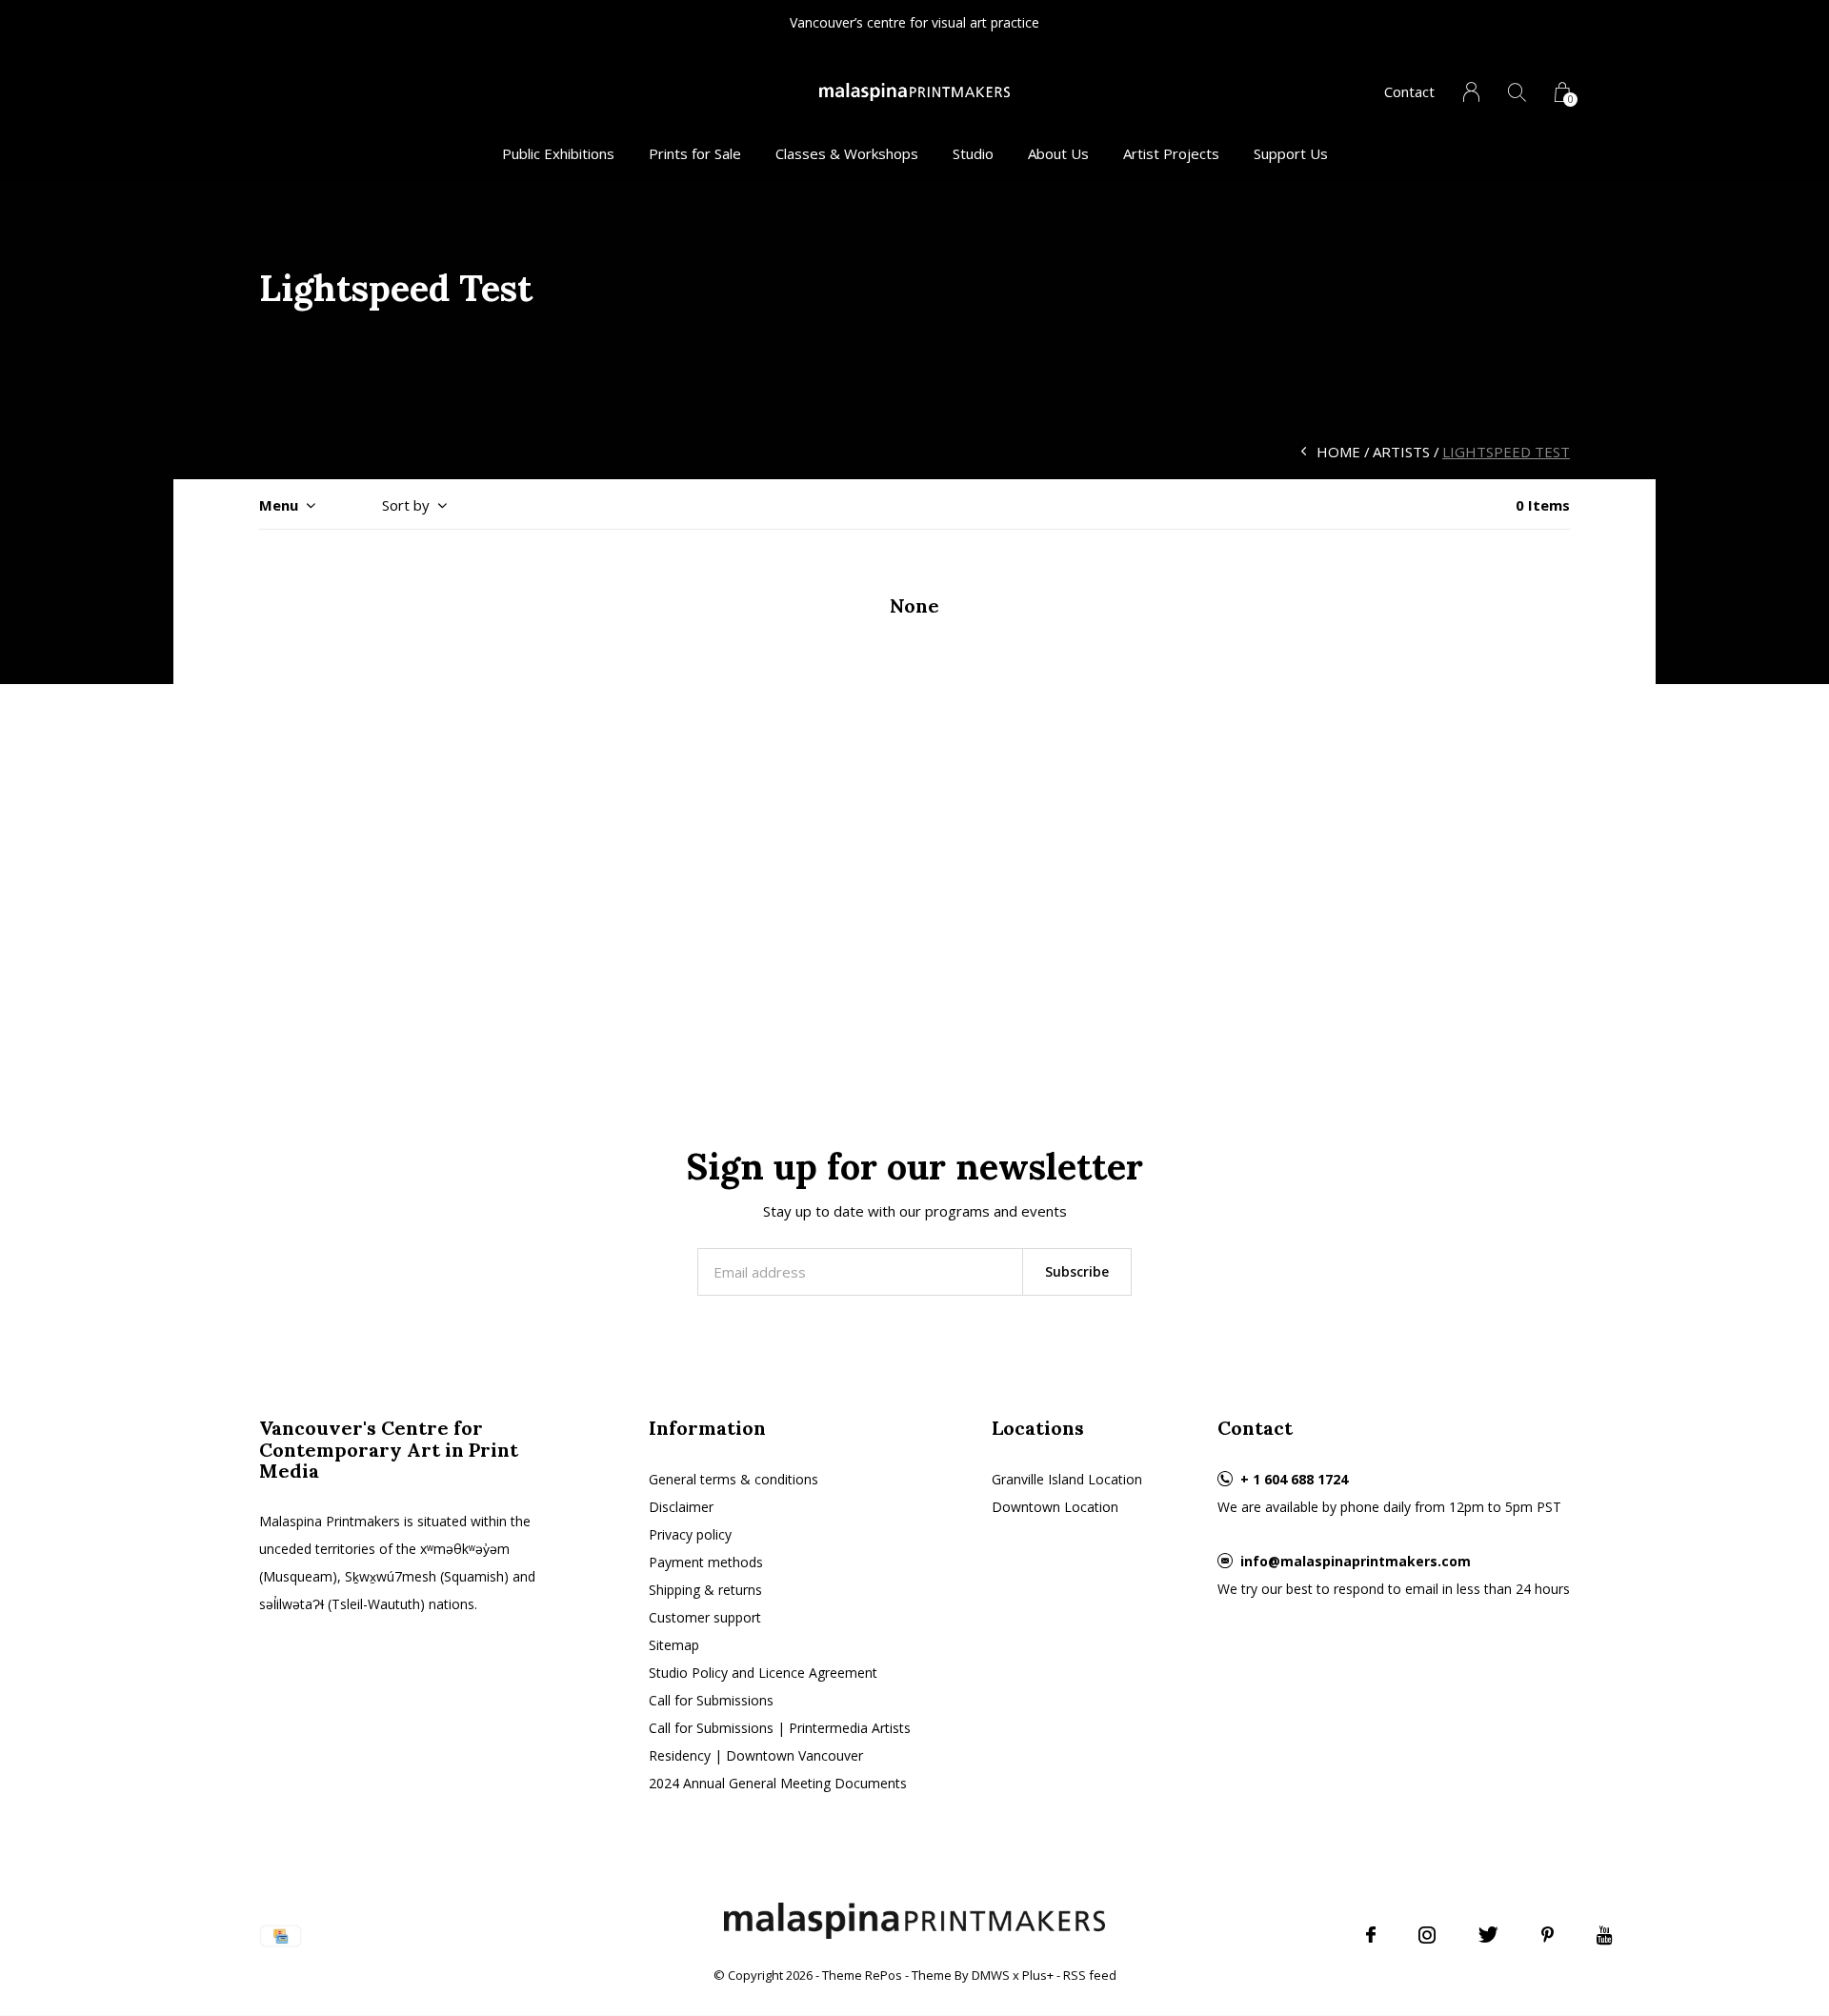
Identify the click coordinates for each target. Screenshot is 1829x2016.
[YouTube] (1605, 1935)
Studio (973, 153)
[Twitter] (1488, 1935)
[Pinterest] (1548, 1935)
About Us (1058, 153)
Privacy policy (690, 1534)
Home (1338, 452)
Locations (1038, 1428)
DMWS (991, 1975)
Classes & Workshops (847, 153)
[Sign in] (1471, 92)
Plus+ (1038, 1975)
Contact (1409, 91)
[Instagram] (1427, 1935)
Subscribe (1077, 1271)
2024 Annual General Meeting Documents (778, 1783)
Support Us (1291, 153)
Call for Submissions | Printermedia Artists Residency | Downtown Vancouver (780, 1742)
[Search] (1517, 92)
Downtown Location (1055, 1507)
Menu (279, 505)
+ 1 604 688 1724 (1294, 1479)
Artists (1401, 452)
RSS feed (1090, 1975)
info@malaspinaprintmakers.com (1356, 1561)
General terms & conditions (734, 1479)
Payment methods (706, 1562)
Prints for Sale (695, 153)
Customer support (705, 1617)
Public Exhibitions (558, 153)
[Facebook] (1371, 1935)
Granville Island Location (1067, 1479)
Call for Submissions (711, 1700)
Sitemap (674, 1645)
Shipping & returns (705, 1590)
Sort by (406, 505)
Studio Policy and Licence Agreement (763, 1673)
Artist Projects (1171, 153)
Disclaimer (681, 1507)
